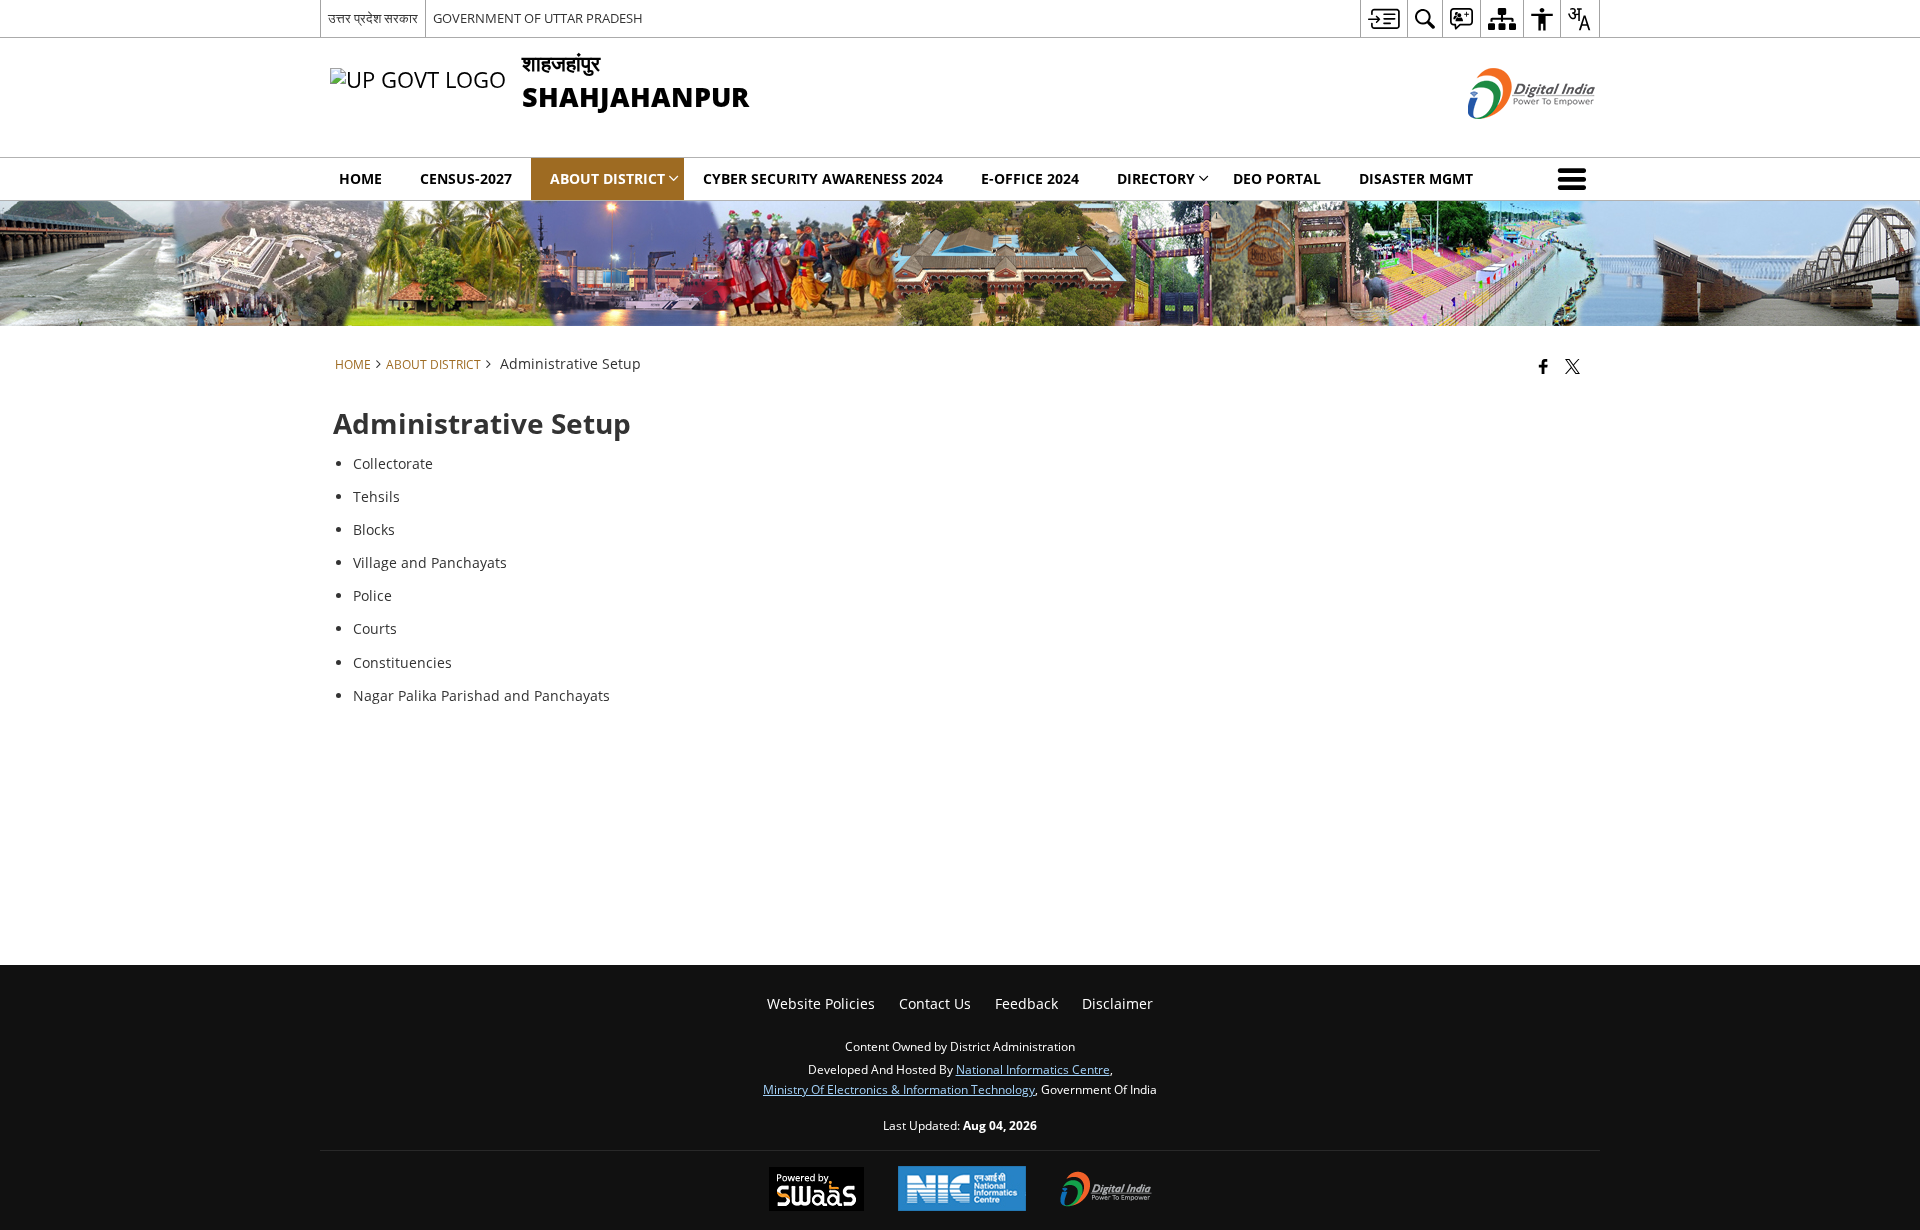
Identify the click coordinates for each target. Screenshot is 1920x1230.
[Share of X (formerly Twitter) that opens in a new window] (1572, 366)
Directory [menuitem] (1156, 178)
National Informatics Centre (1033, 1069)
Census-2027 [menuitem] (466, 178)
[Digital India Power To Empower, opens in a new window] (1106, 1191)
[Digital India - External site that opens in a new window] (1506, 135)
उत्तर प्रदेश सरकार (373, 18)
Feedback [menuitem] (1026, 1003)
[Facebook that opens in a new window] (1543, 366)
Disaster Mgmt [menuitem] (1416, 178)
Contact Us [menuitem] (935, 1003)
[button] (1576, 179)
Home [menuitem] (360, 178)
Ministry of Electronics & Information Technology (899, 1089)
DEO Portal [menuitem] (1277, 178)
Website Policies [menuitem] (821, 1003)
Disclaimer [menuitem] (1117, 1003)
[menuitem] (1383, 18)
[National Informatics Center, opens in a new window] (962, 1190)
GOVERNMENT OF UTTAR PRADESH (538, 18)
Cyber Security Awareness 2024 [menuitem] (823, 178)
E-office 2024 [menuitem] (1030, 178)
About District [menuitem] (607, 178)
